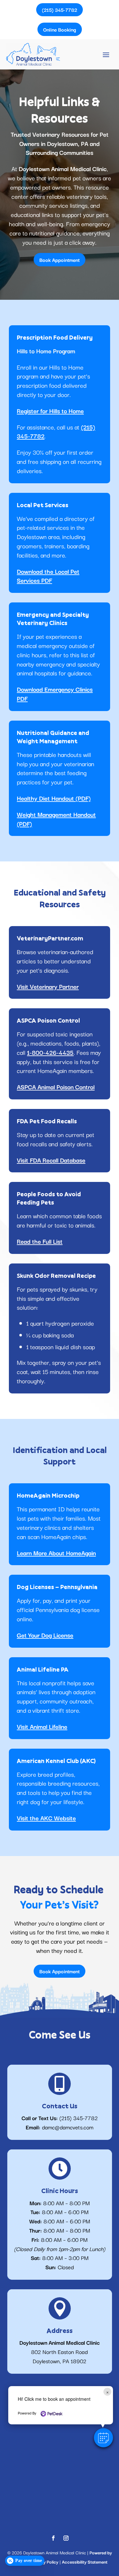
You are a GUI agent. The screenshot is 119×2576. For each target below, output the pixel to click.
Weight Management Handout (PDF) (56, 819)
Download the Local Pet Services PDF (48, 576)
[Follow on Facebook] (53, 2538)
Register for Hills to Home (50, 411)
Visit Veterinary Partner (48, 986)
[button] (103, 2438)
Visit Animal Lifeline (42, 1726)
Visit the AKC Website (46, 1818)
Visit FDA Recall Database (51, 1160)
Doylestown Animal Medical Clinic (63, 169)
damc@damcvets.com (68, 2127)
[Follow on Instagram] (66, 2538)
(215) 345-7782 (79, 2118)
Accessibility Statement (85, 2562)
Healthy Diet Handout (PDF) (54, 798)
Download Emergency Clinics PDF (55, 694)
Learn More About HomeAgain (56, 1553)
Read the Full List (40, 1241)
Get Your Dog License (45, 1635)
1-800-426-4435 (50, 1052)
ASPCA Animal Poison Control (56, 1087)
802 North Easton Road (60, 2352)
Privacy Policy (45, 2562)
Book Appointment (60, 260)
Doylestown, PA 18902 (60, 2361)
